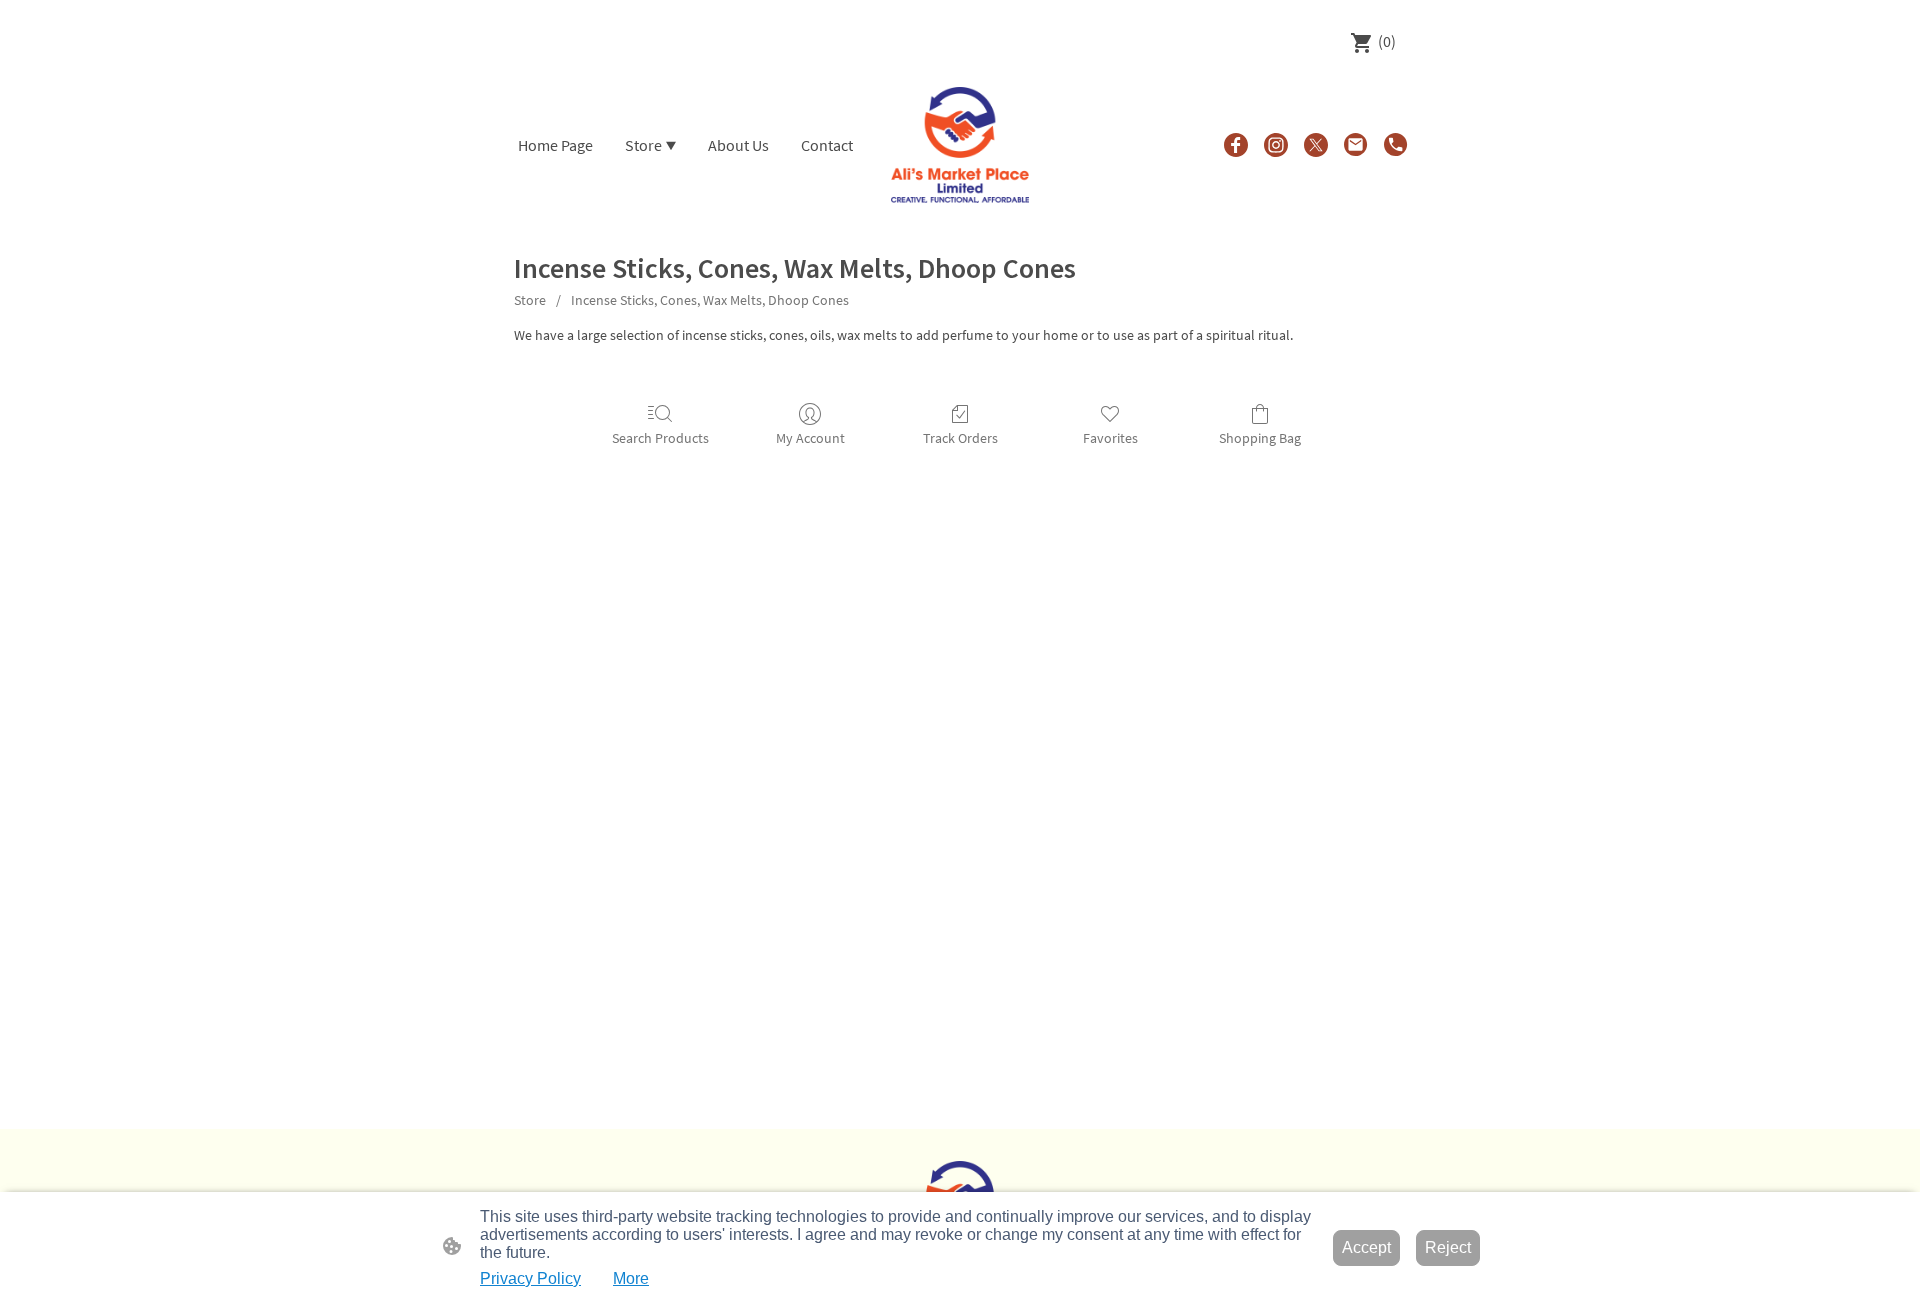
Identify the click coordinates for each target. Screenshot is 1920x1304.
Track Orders (960, 438)
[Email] (1356, 145)
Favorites (1110, 438)
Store (530, 300)
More (631, 1278)
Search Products (660, 438)
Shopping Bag (1260, 438)
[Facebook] (1236, 145)
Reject (1448, 1247)
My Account (810, 438)
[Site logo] (960, 145)
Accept (1366, 1247)
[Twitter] (1316, 145)
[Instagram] (1276, 145)
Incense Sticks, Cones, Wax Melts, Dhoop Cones (710, 300)
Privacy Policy (530, 1278)
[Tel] (1396, 145)
